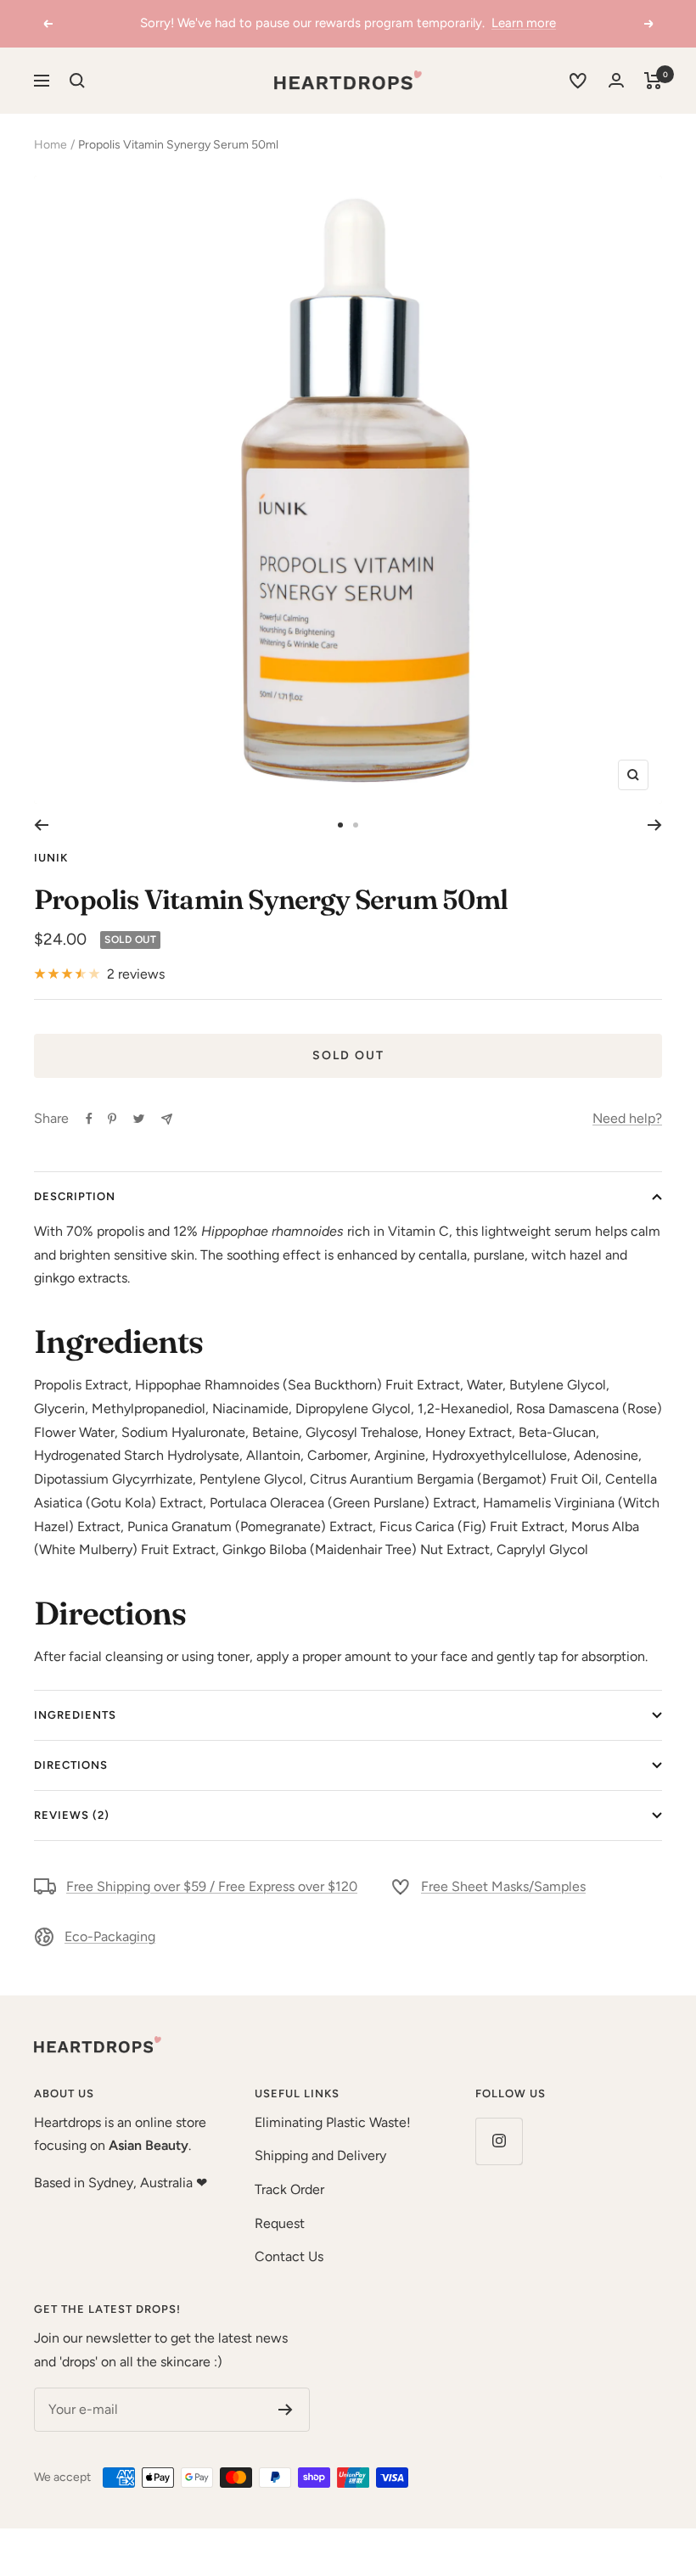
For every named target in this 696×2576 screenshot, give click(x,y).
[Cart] (653, 81)
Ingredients (75, 1715)
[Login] (616, 80)
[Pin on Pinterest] (112, 1119)
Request (280, 2223)
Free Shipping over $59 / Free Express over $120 (212, 1886)
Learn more (524, 23)
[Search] (77, 81)
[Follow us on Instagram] (499, 2141)
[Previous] (41, 825)
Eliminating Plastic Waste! (333, 2122)
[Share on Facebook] (89, 1119)
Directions (71, 1765)
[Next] (655, 825)
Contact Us (289, 2256)
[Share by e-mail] (167, 1119)
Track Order (289, 2189)
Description (75, 1196)
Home (51, 145)
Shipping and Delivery (320, 2155)
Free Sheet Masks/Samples (503, 1886)
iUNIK (51, 858)
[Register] (286, 2410)
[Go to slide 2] (356, 825)
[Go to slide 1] (340, 825)
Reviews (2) (72, 1815)
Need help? (627, 1118)
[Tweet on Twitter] (139, 1119)
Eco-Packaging (110, 1936)
